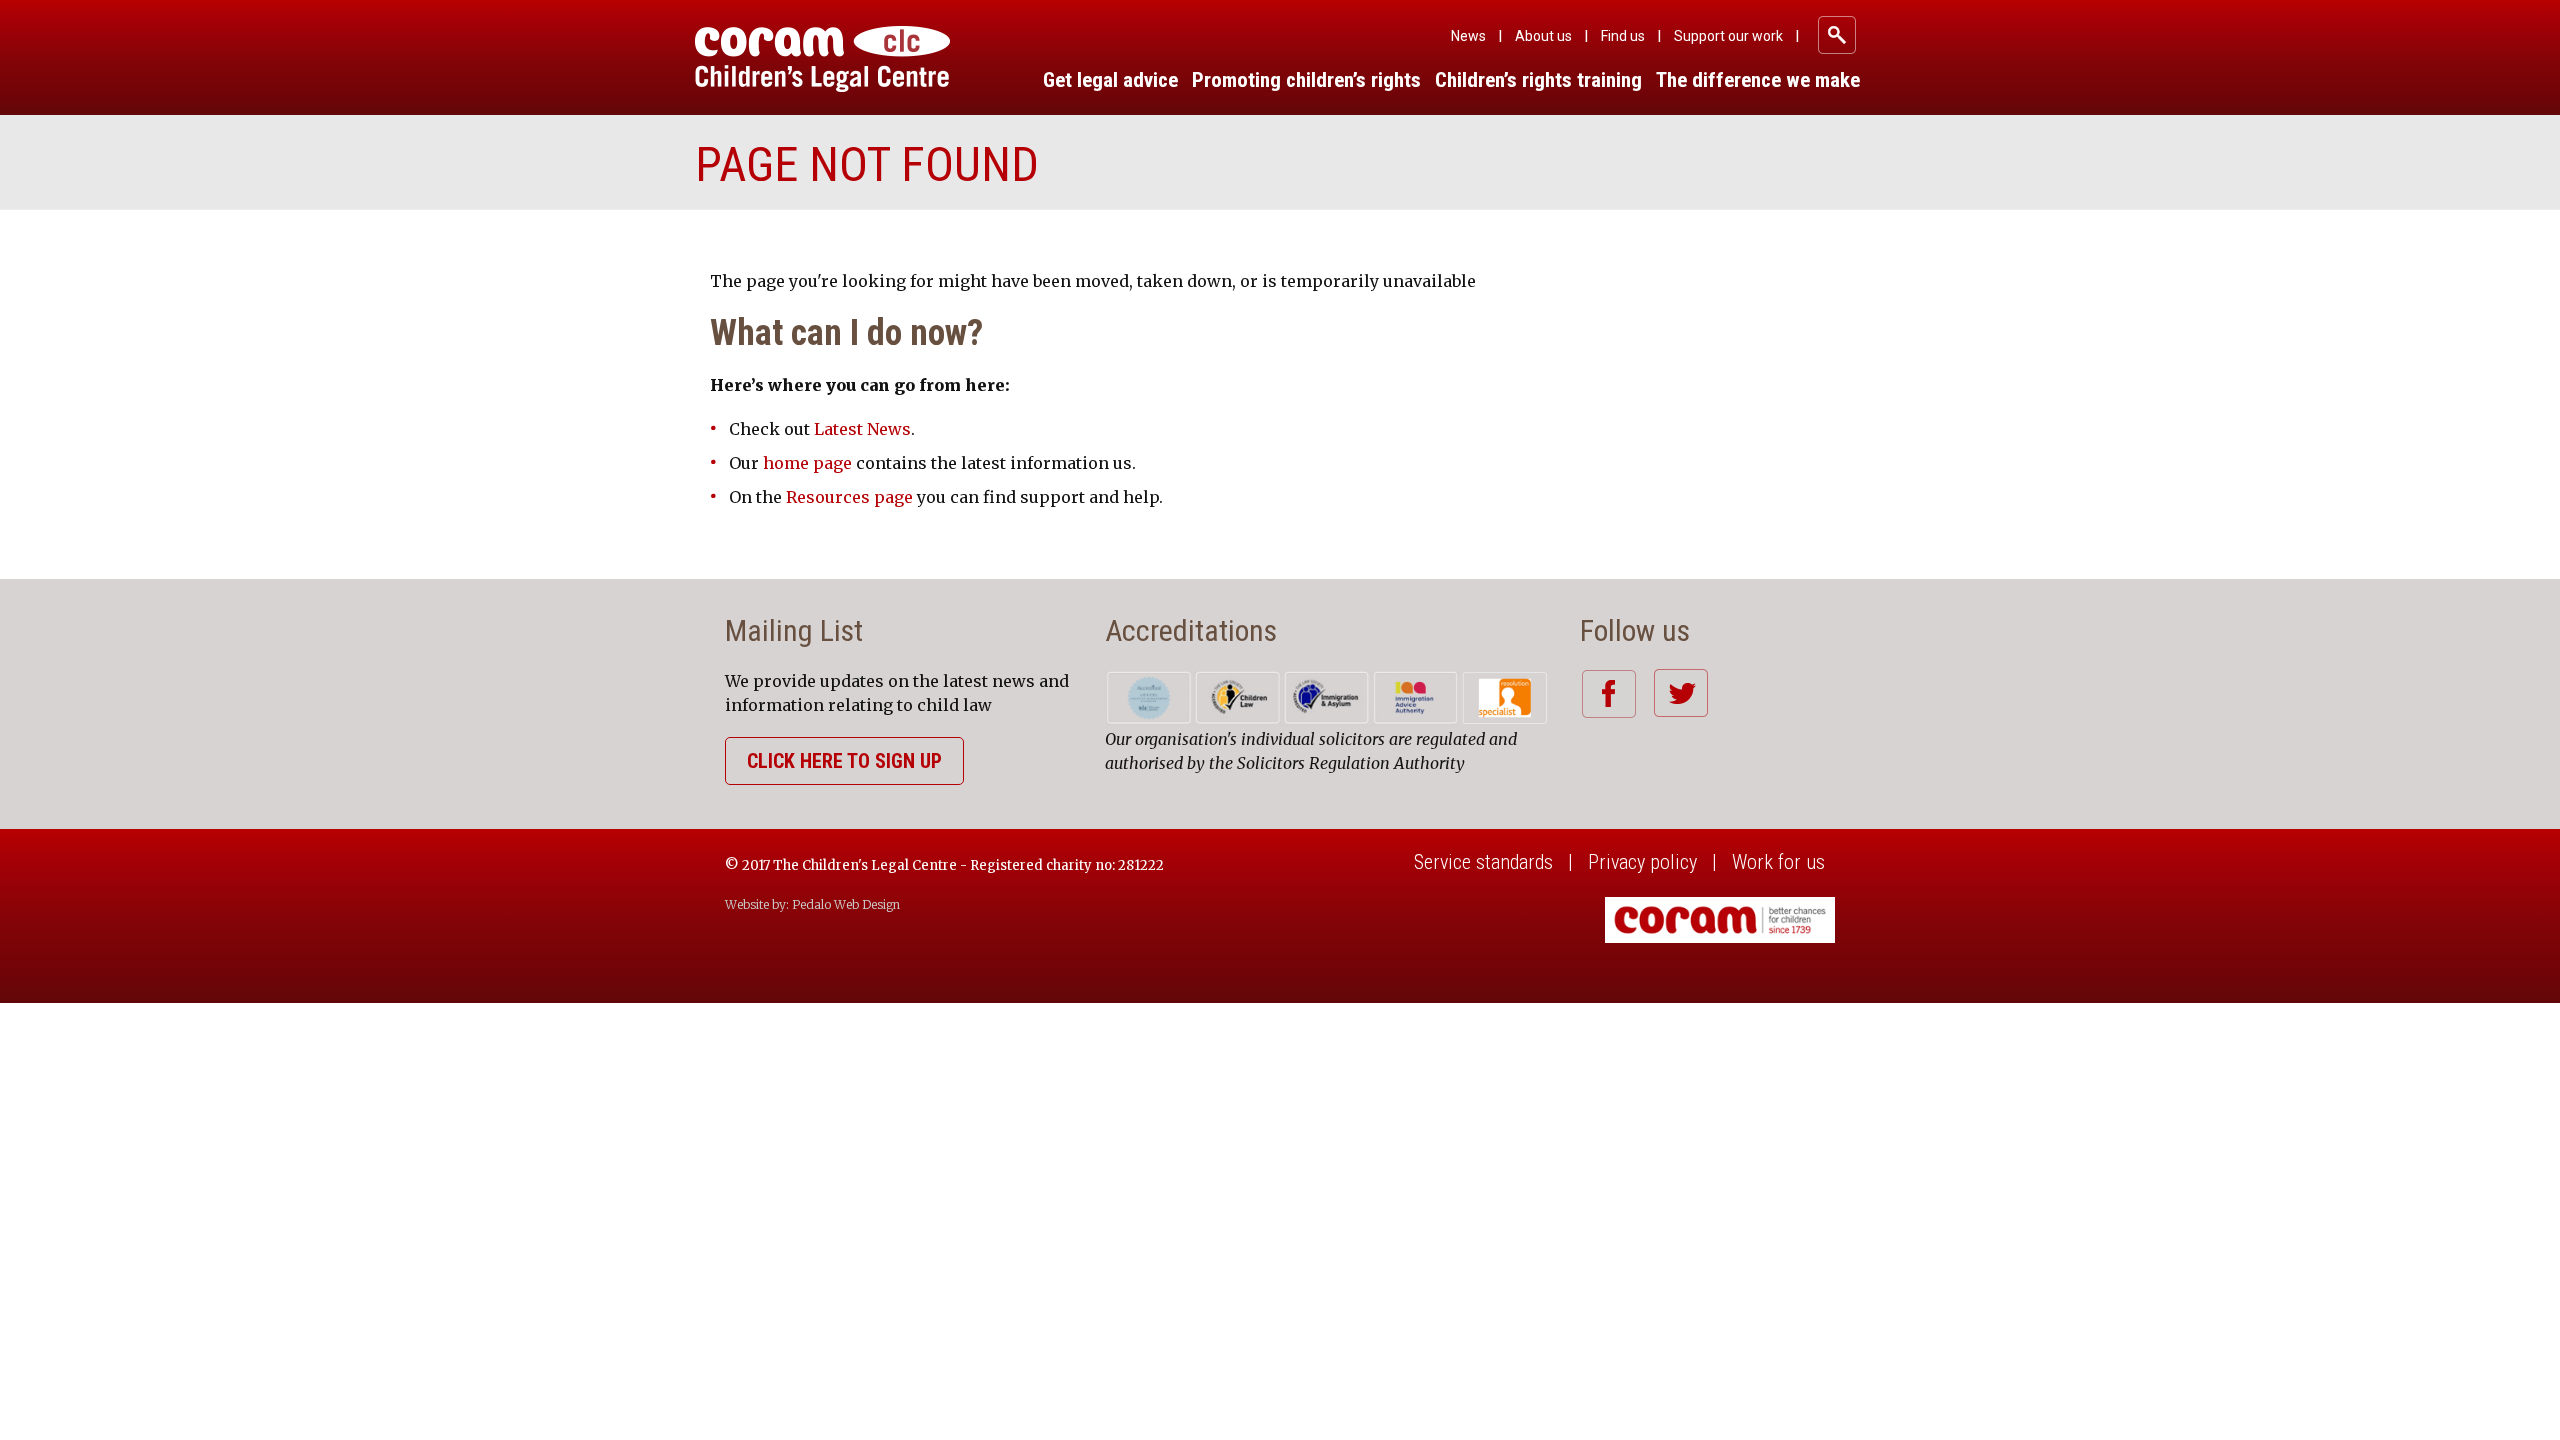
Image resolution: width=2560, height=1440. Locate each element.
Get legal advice (1110, 80)
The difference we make (1758, 80)
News (1468, 36)
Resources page (849, 497)
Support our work (1728, 36)
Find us (1623, 36)
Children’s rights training (1538, 80)
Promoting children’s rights (1306, 80)
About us (1543, 36)
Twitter (1680, 693)
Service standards (1483, 862)
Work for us (1778, 862)
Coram (822, 59)
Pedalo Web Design (846, 904)
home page (807, 463)
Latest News (862, 429)
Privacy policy (1642, 862)
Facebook (1608, 693)
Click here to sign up (844, 761)
